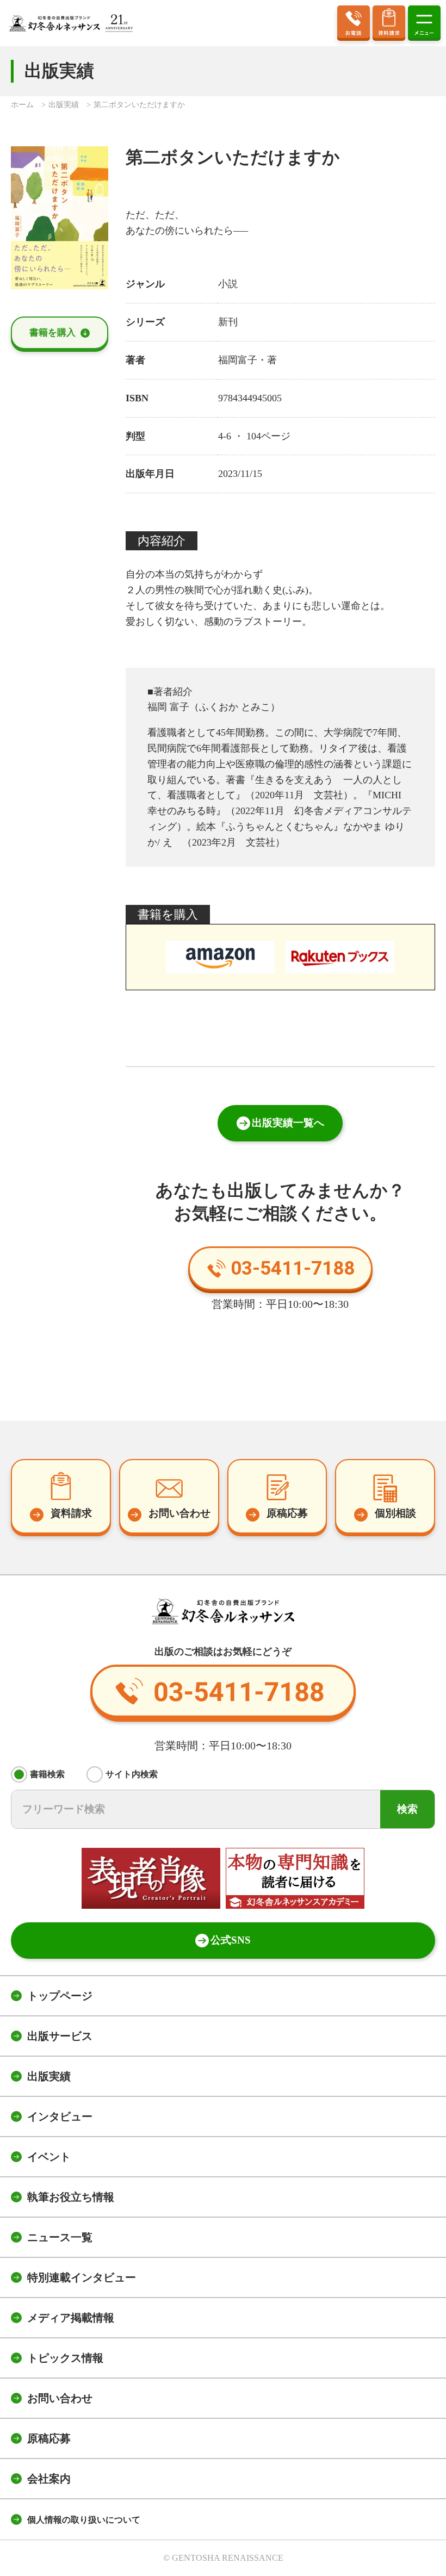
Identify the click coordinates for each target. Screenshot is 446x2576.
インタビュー (60, 2116)
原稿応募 (49, 2438)
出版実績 (49, 2076)
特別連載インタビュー (82, 2277)
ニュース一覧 (60, 2237)
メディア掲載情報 (71, 2318)
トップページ (60, 1996)
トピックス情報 (65, 2358)
